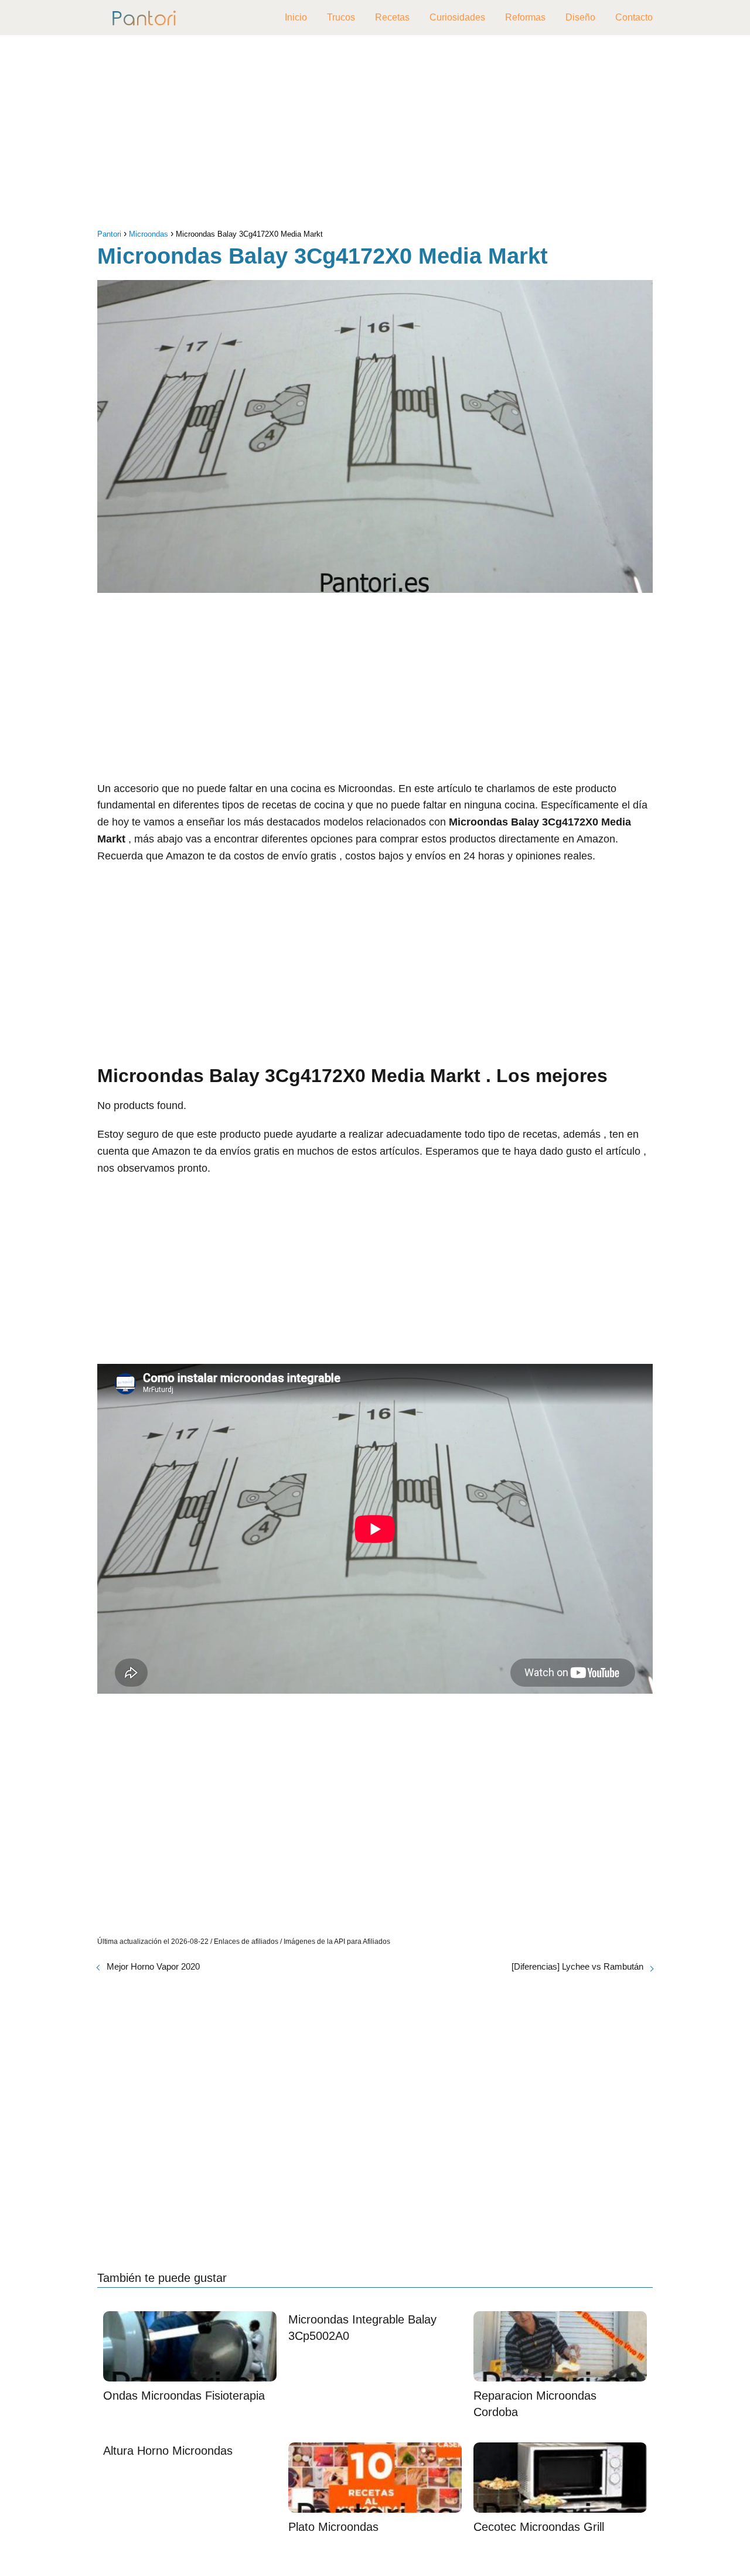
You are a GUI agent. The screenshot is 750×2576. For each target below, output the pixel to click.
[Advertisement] (375, 135)
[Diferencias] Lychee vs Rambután (577, 1966)
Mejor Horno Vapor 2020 (153, 1966)
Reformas (525, 17)
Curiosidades (457, 17)
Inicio (296, 17)
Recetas (392, 17)
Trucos (341, 17)
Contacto (634, 17)
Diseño (580, 17)
